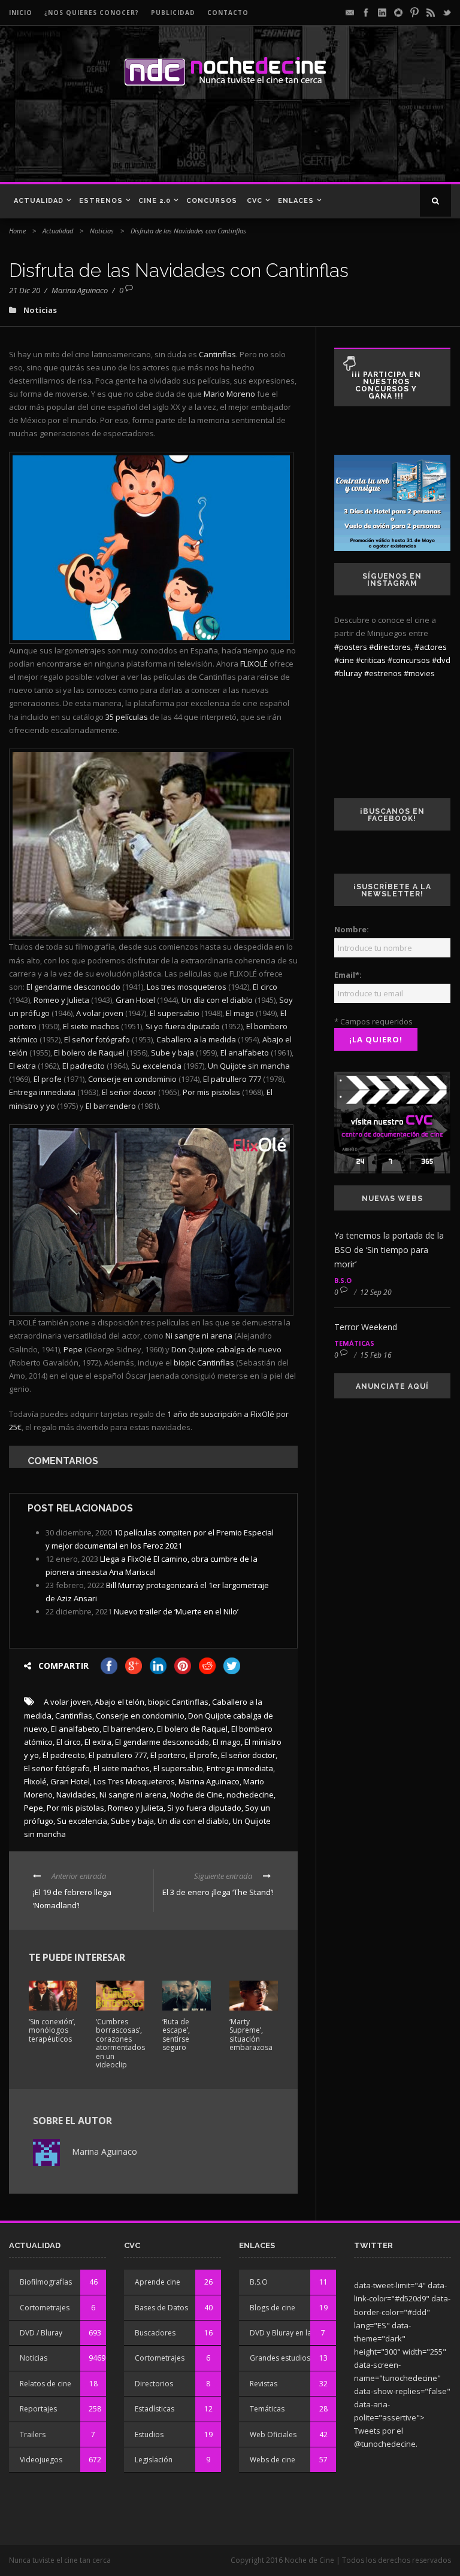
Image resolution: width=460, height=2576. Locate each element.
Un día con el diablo (193, 1821)
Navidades (76, 1795)
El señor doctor (248, 1755)
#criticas (371, 660)
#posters (351, 647)
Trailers (33, 2434)
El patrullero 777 (118, 1755)
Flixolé (35, 1781)
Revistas (264, 2384)
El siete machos (122, 1768)
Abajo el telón (119, 1702)
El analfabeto (75, 1729)
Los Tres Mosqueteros (134, 1781)
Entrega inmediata (240, 1768)
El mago (227, 1742)
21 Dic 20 (25, 290)
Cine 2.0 (155, 201)
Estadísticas (155, 2409)
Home (17, 231)
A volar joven (67, 1702)
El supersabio (178, 1768)
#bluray (348, 673)
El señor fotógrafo (57, 1768)
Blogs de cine (273, 2308)
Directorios (154, 2384)
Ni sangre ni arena (133, 1795)
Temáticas (354, 1343)
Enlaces (296, 201)
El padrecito (64, 1755)
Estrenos (101, 201)
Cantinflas (74, 1716)
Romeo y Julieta (136, 1808)
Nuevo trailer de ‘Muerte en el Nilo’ (176, 1611)
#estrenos (383, 673)
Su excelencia (82, 1821)
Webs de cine (273, 2460)
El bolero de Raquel (192, 1729)
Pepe (34, 1808)
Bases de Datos (161, 2308)
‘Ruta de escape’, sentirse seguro (176, 2034)
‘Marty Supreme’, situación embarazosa (251, 2034)
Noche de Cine (196, 1795)
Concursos (212, 201)
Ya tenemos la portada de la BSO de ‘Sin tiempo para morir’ (389, 1250)
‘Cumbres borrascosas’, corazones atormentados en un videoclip (120, 2043)
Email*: (348, 975)
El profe (203, 1755)
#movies (419, 673)
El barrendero (128, 1729)
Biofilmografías (46, 2282)
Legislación (154, 2460)
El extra (98, 1742)
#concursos (409, 660)
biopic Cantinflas (178, 1702)
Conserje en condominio (140, 1716)
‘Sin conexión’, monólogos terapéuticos (52, 2030)
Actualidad (39, 201)
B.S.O (343, 1280)
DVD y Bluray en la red (287, 2333)
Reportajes (38, 2409)
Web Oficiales (273, 2434)
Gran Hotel (70, 1781)
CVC (255, 201)
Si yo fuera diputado (204, 1808)
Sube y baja (132, 1821)
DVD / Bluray (41, 2333)
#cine (344, 660)
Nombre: (352, 929)
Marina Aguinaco (80, 290)
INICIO (21, 13)
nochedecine (250, 1795)
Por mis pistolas (75, 1808)
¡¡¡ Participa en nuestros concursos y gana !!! (386, 385)
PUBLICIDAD (173, 13)
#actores (431, 647)
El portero (168, 1755)
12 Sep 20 (376, 1292)
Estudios (149, 2434)
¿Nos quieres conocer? (92, 13)
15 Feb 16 (376, 1355)
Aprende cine (158, 2282)
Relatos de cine (46, 2384)
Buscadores (155, 2333)
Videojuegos (41, 2460)
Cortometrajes (45, 2308)
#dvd (441, 660)
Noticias (102, 231)
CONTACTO (228, 13)
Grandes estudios (280, 2358)
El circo (69, 1742)
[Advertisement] (173, 140)
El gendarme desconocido (162, 1742)
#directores (390, 647)
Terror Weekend (366, 1327)
